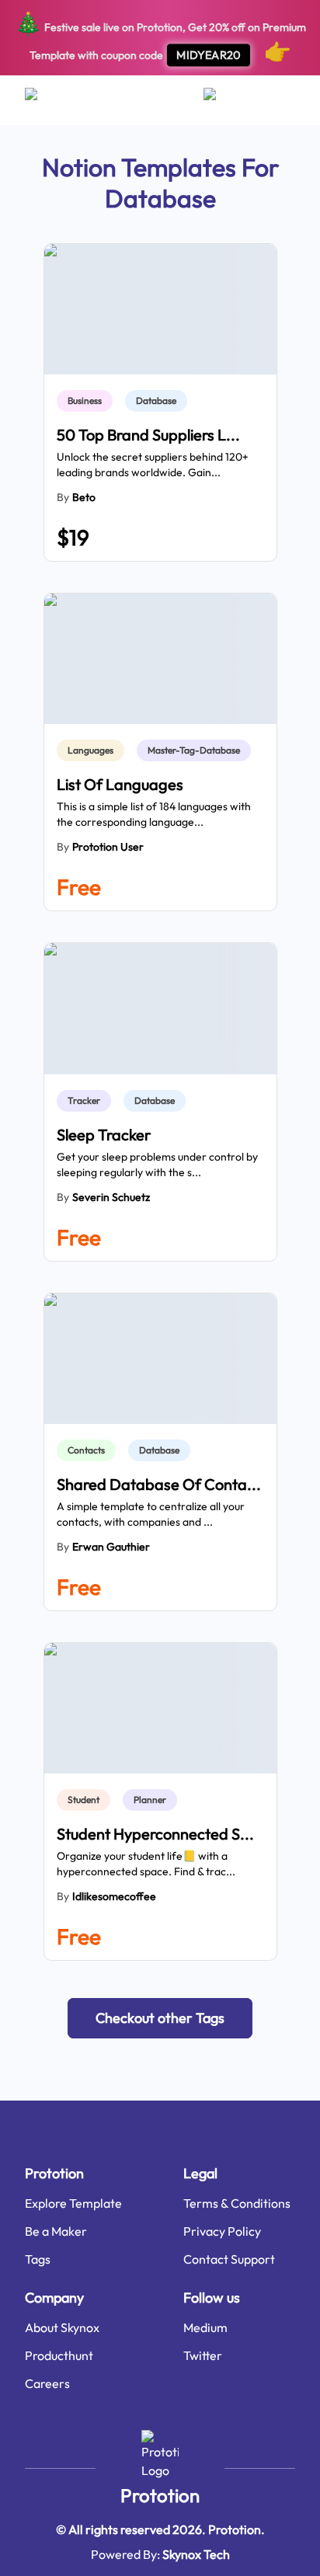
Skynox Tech (196, 2554)
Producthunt (59, 2355)
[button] (160, 2018)
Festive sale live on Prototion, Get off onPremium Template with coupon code (160, 37)
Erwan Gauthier (111, 1547)
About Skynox (62, 2327)
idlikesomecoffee (114, 1896)
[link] (88, 401)
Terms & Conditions (237, 2203)
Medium (205, 2327)
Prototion (160, 2495)
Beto (84, 497)
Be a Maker (56, 2231)
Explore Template (73, 2203)
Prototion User (108, 847)
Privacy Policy (222, 2231)
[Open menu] (46, 100)
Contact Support (229, 2259)
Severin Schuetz (111, 1197)
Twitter (203, 2355)
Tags (38, 2259)
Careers (47, 2383)
